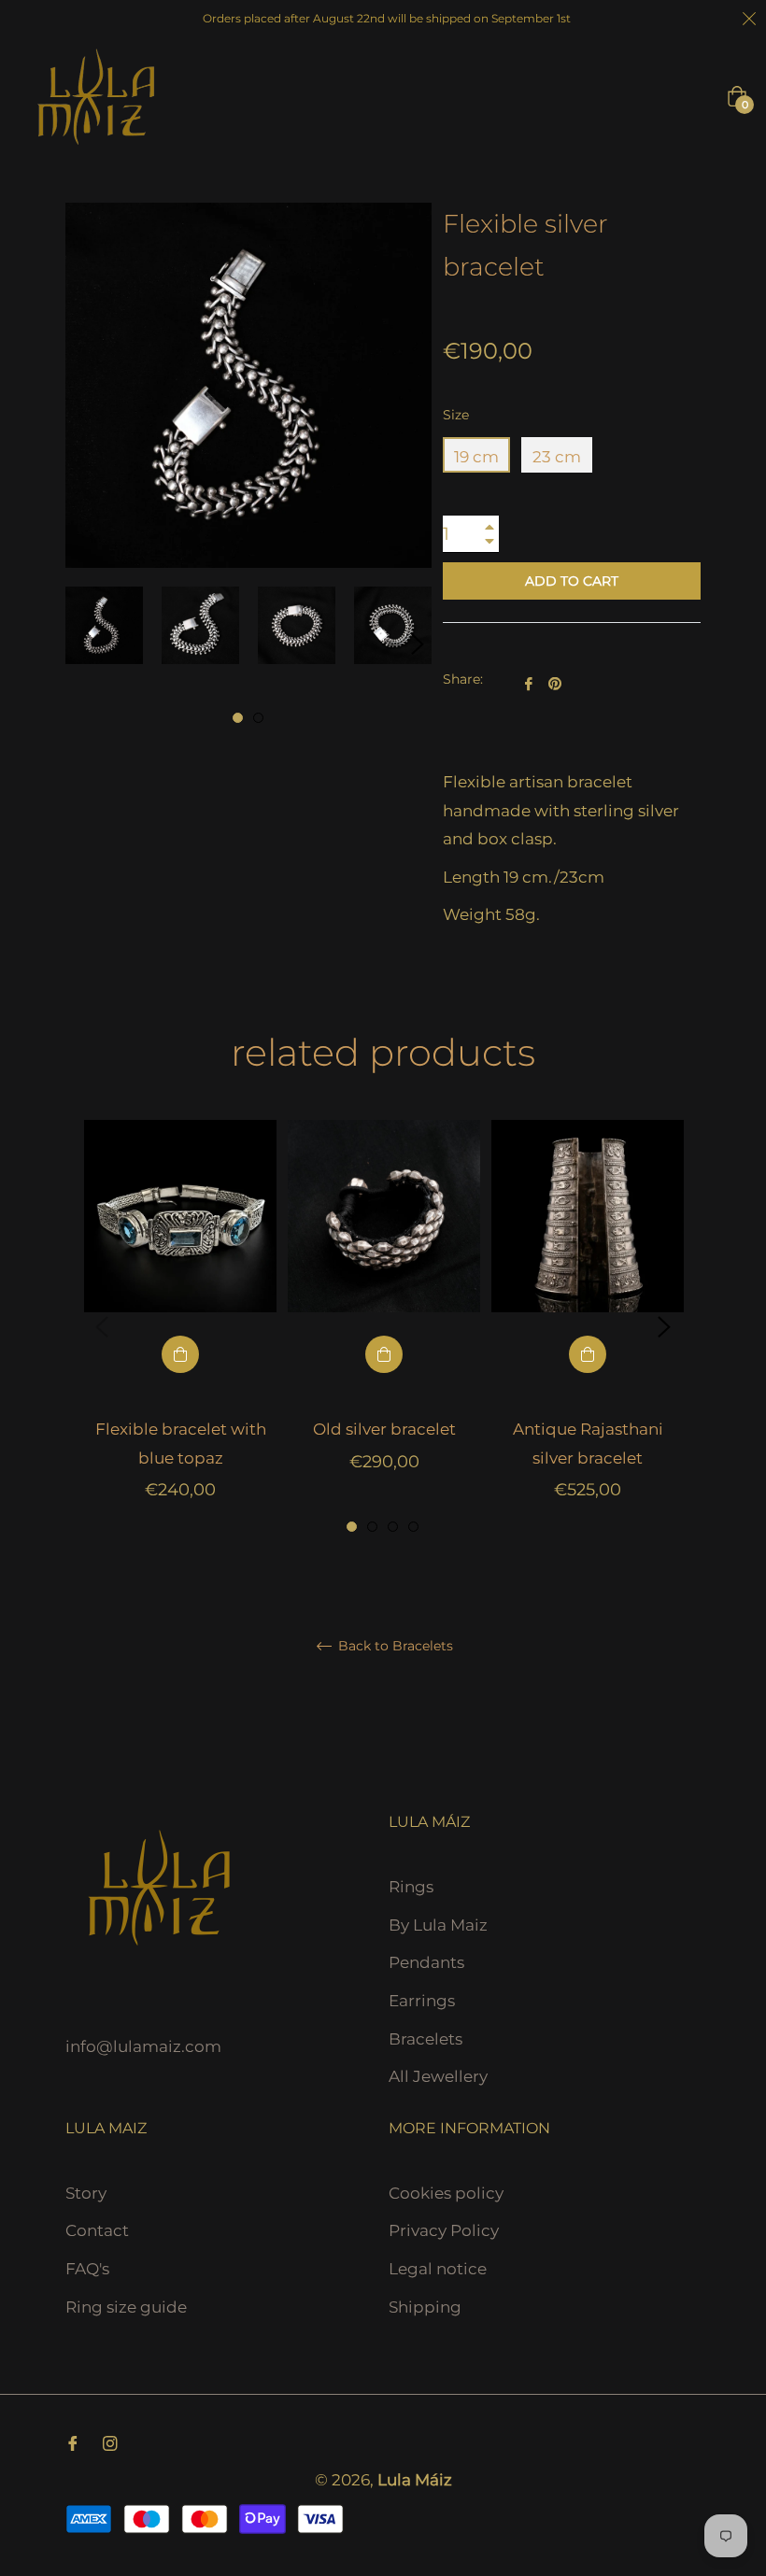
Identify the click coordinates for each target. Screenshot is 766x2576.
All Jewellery (438, 2076)
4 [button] (413, 1527)
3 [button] (393, 1527)
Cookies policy (446, 2193)
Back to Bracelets (394, 1646)
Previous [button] (102, 1327)
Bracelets (426, 2039)
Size (456, 415)
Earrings (422, 2001)
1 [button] (238, 718)
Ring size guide (126, 2307)
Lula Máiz (415, 2480)
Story (86, 2193)
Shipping (425, 2307)
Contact (97, 2230)
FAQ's (87, 2269)
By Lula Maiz (438, 1925)
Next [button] (418, 644)
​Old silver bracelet (384, 1429)
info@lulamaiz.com (143, 2046)
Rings (411, 1887)
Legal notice (438, 2269)
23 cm (557, 457)
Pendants (426, 1962)
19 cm (476, 457)
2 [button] (258, 718)
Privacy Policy (444, 2230)
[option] (180, 1328)
